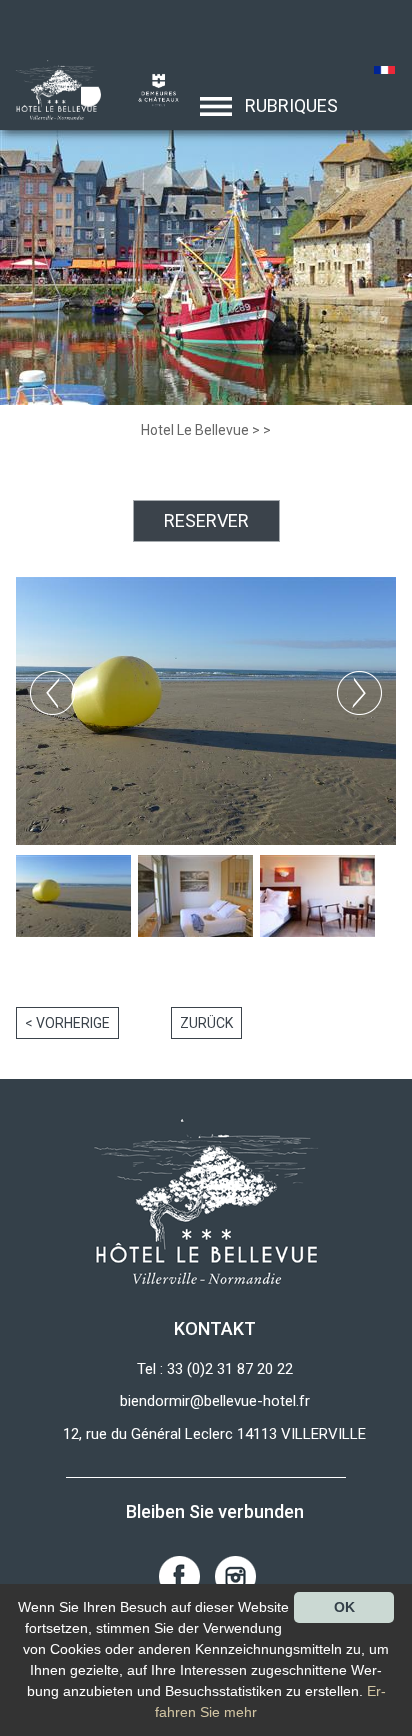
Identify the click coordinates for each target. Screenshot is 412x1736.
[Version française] (384, 72)
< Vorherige (67, 1023)
